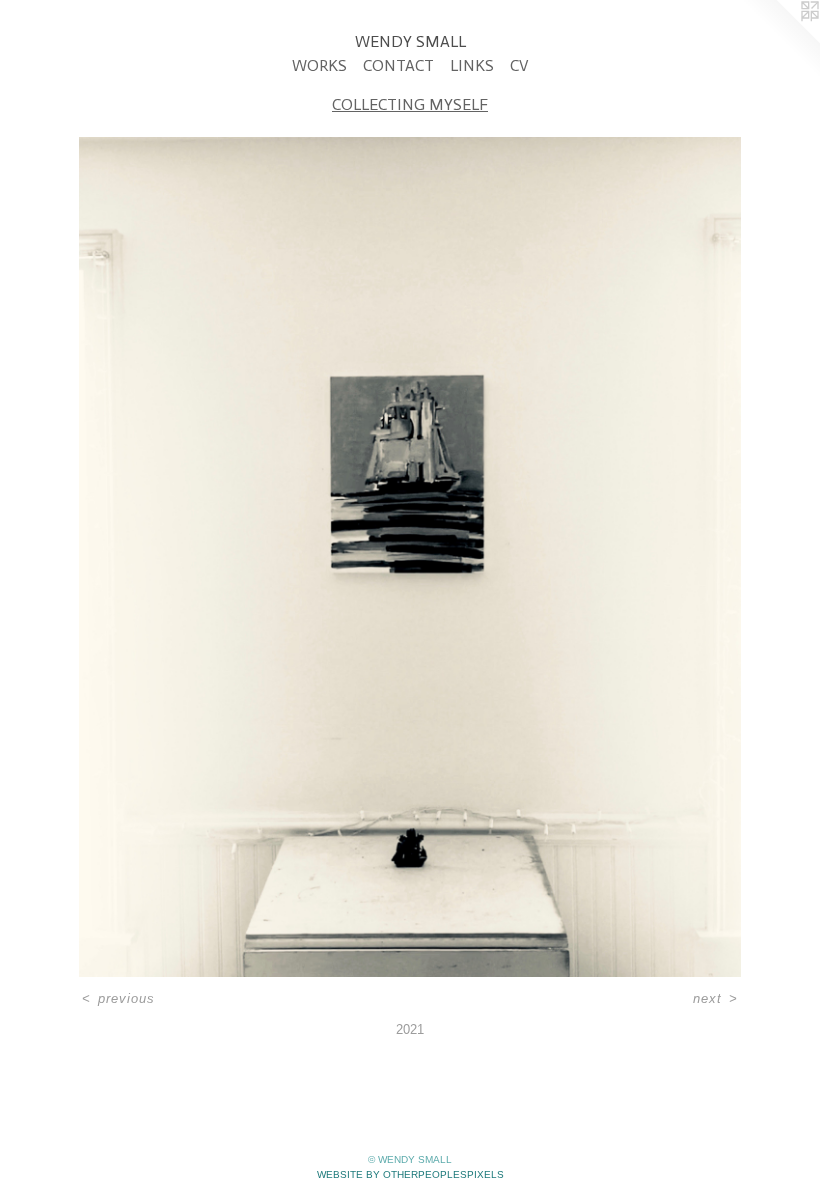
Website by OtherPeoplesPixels (410, 1174)
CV (519, 65)
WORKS (319, 65)
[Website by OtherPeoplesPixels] (780, 40)
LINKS (472, 65)
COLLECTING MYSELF (410, 104)
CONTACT (398, 65)
